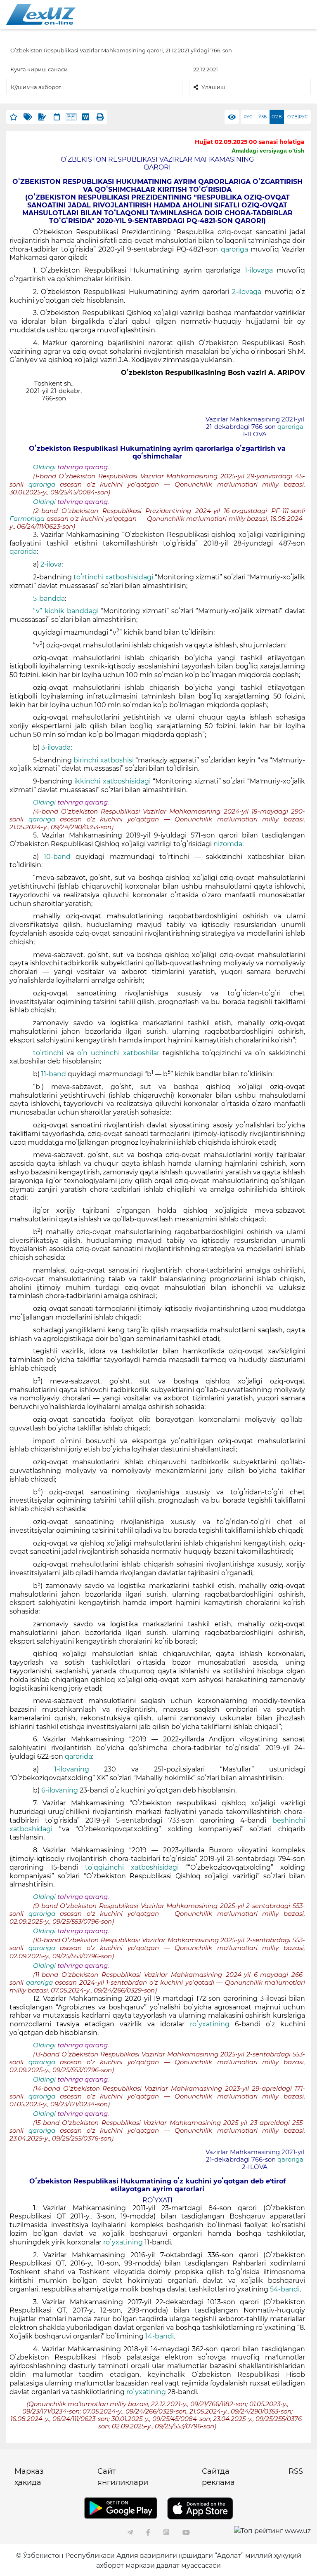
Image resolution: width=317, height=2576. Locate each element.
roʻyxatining (210, 2024)
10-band (57, 857)
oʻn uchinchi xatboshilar (118, 1053)
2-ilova (51, 564)
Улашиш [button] (213, 87)
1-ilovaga (259, 270)
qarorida (23, 552)
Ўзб (263, 117)
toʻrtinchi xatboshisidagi (113, 577)
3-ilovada (56, 747)
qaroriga (236, 249)
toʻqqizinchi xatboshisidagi (132, 1867)
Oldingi (44, 467)
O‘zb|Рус (297, 117)
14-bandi (160, 2336)
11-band (54, 1074)
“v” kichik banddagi (66, 611)
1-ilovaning (72, 1769)
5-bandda (49, 599)
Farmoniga (28, 519)
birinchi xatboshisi (103, 760)
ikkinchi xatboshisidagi (112, 781)
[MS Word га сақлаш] (86, 117)
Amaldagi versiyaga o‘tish (268, 151)
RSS (296, 2471)
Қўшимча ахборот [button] (36, 87)
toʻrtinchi (48, 1053)
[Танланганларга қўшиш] (13, 117)
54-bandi (285, 2289)
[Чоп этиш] (100, 117)
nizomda (228, 844)
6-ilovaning (60, 1790)
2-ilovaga (247, 292)
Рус (248, 117)
